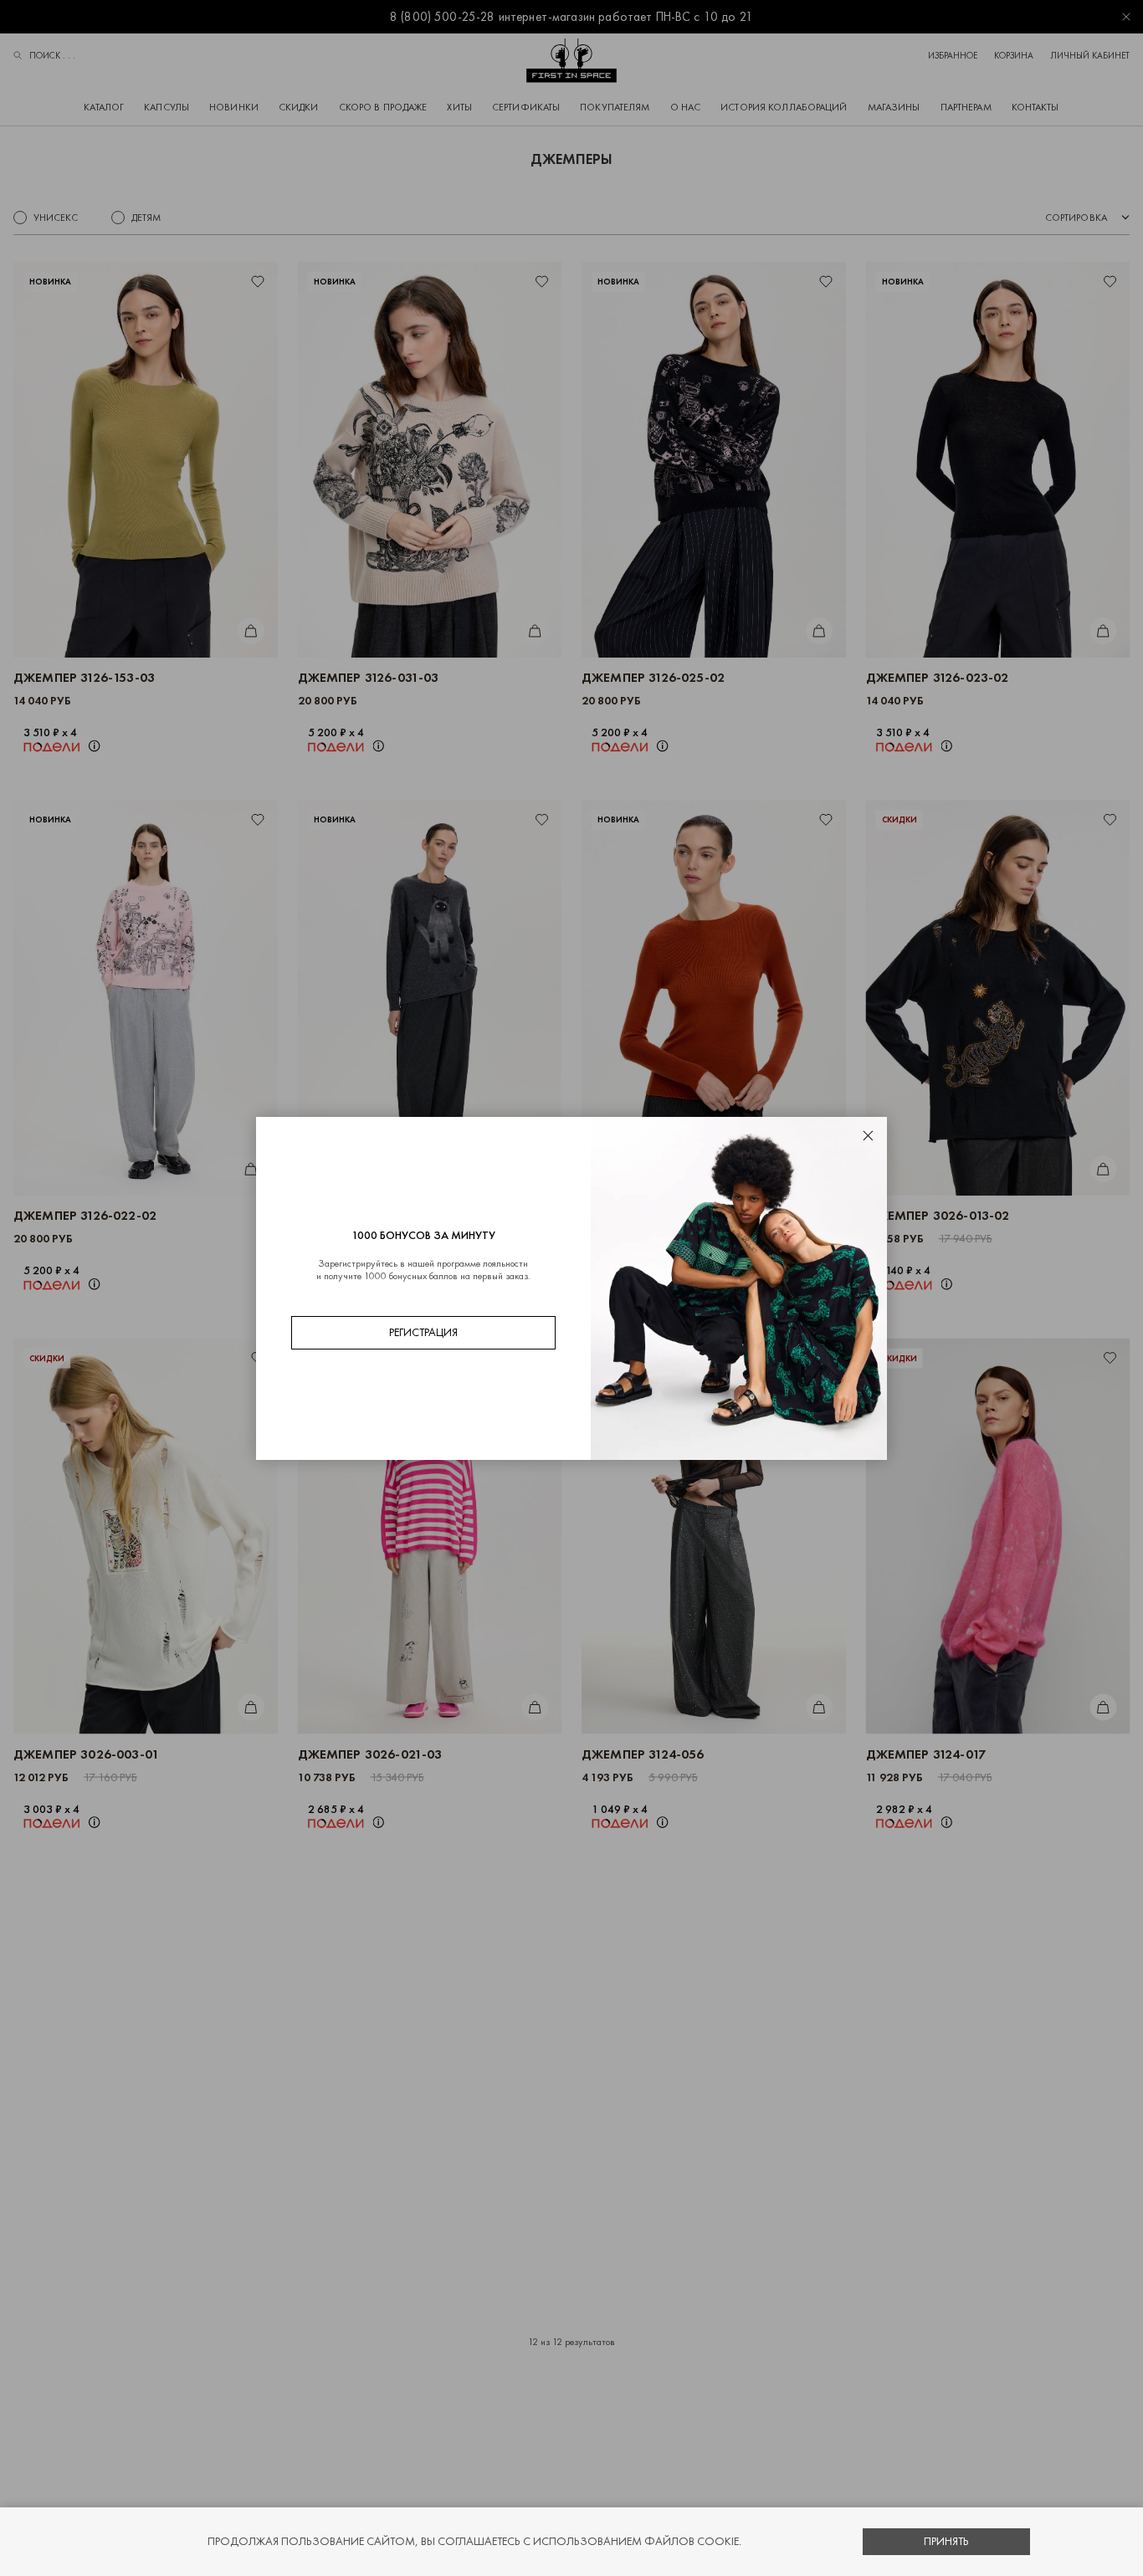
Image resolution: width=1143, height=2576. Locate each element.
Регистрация (423, 1332)
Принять (946, 2541)
